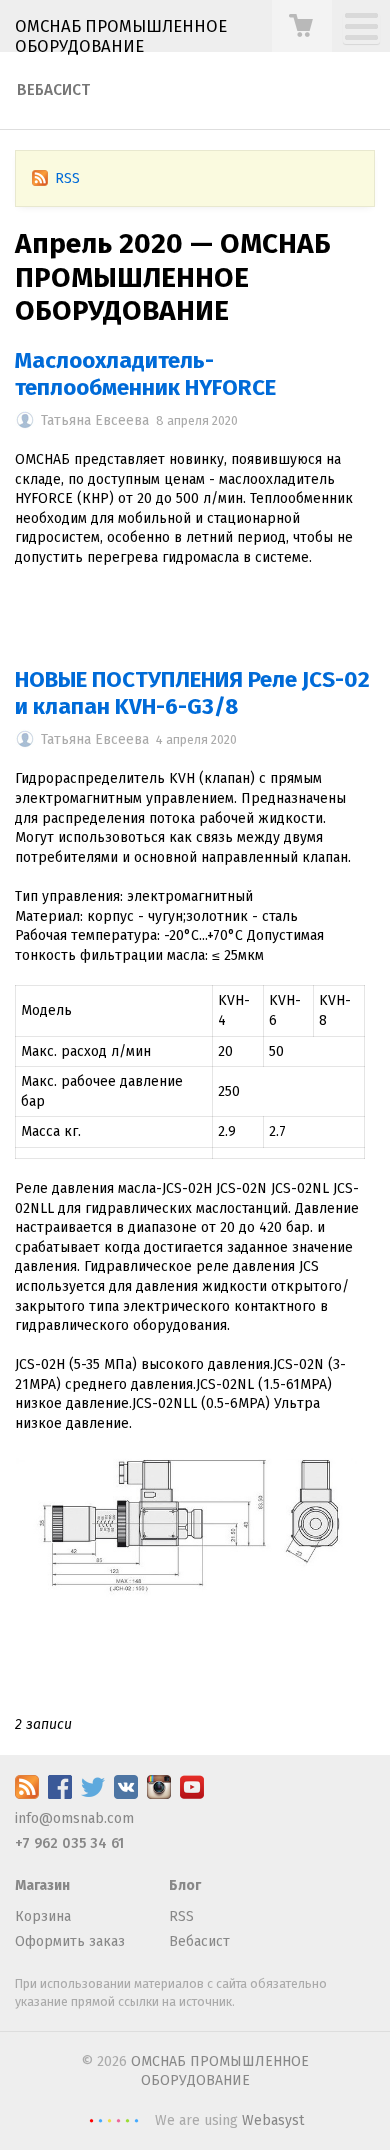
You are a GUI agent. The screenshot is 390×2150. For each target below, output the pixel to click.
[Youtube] (192, 1794)
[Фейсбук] (60, 1794)
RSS (67, 178)
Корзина (43, 1916)
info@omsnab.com (74, 1818)
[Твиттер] (93, 1794)
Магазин (42, 1885)
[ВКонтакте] (126, 1794)
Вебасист (53, 90)
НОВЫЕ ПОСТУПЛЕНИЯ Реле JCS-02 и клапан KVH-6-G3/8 (192, 693)
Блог (185, 1885)
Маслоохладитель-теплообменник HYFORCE (145, 374)
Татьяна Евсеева (95, 420)
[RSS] (27, 1794)
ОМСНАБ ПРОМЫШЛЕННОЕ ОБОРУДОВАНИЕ (121, 36)
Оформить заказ (70, 1941)
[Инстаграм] (159, 1794)
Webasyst (273, 2120)
